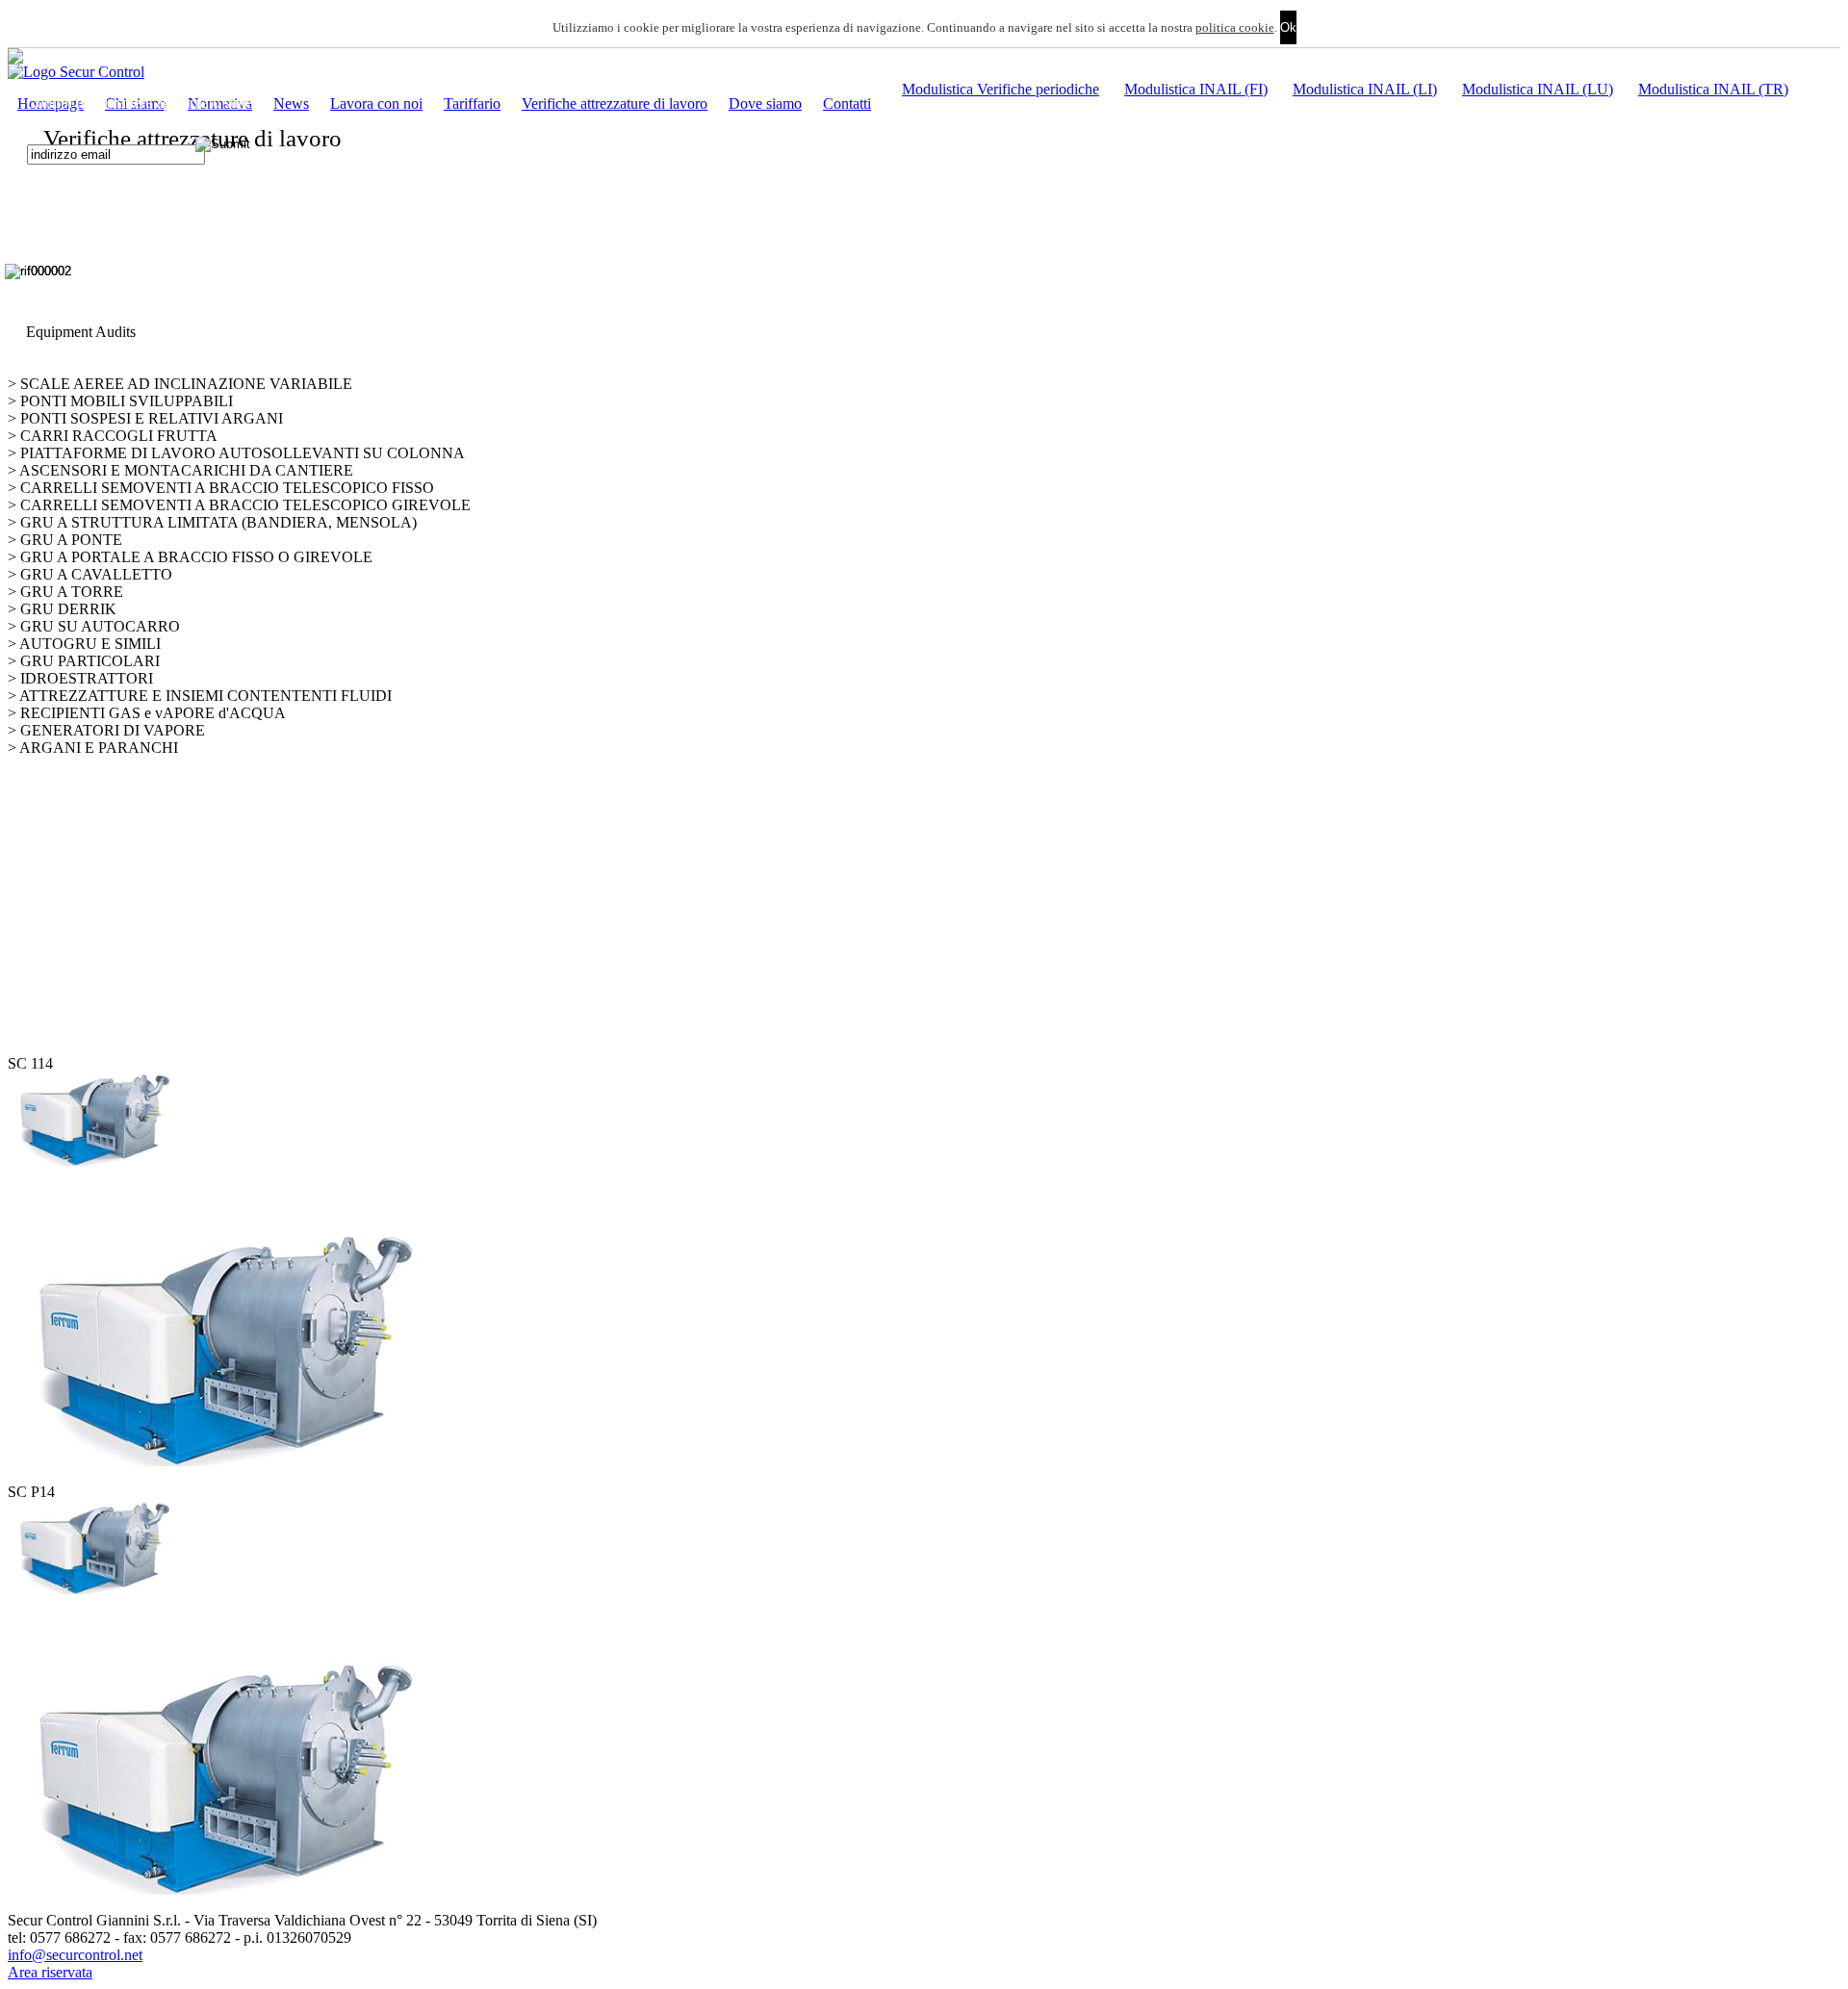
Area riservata (50, 1972)
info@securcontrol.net (75, 1955)
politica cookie (1235, 27)
